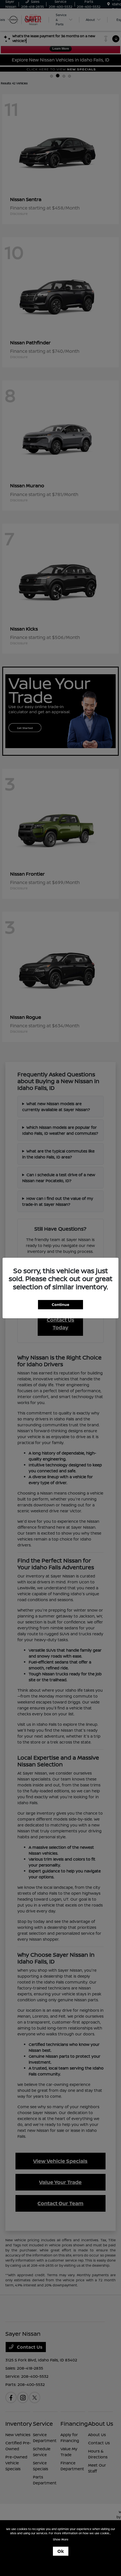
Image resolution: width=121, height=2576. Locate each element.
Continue (60, 1304)
